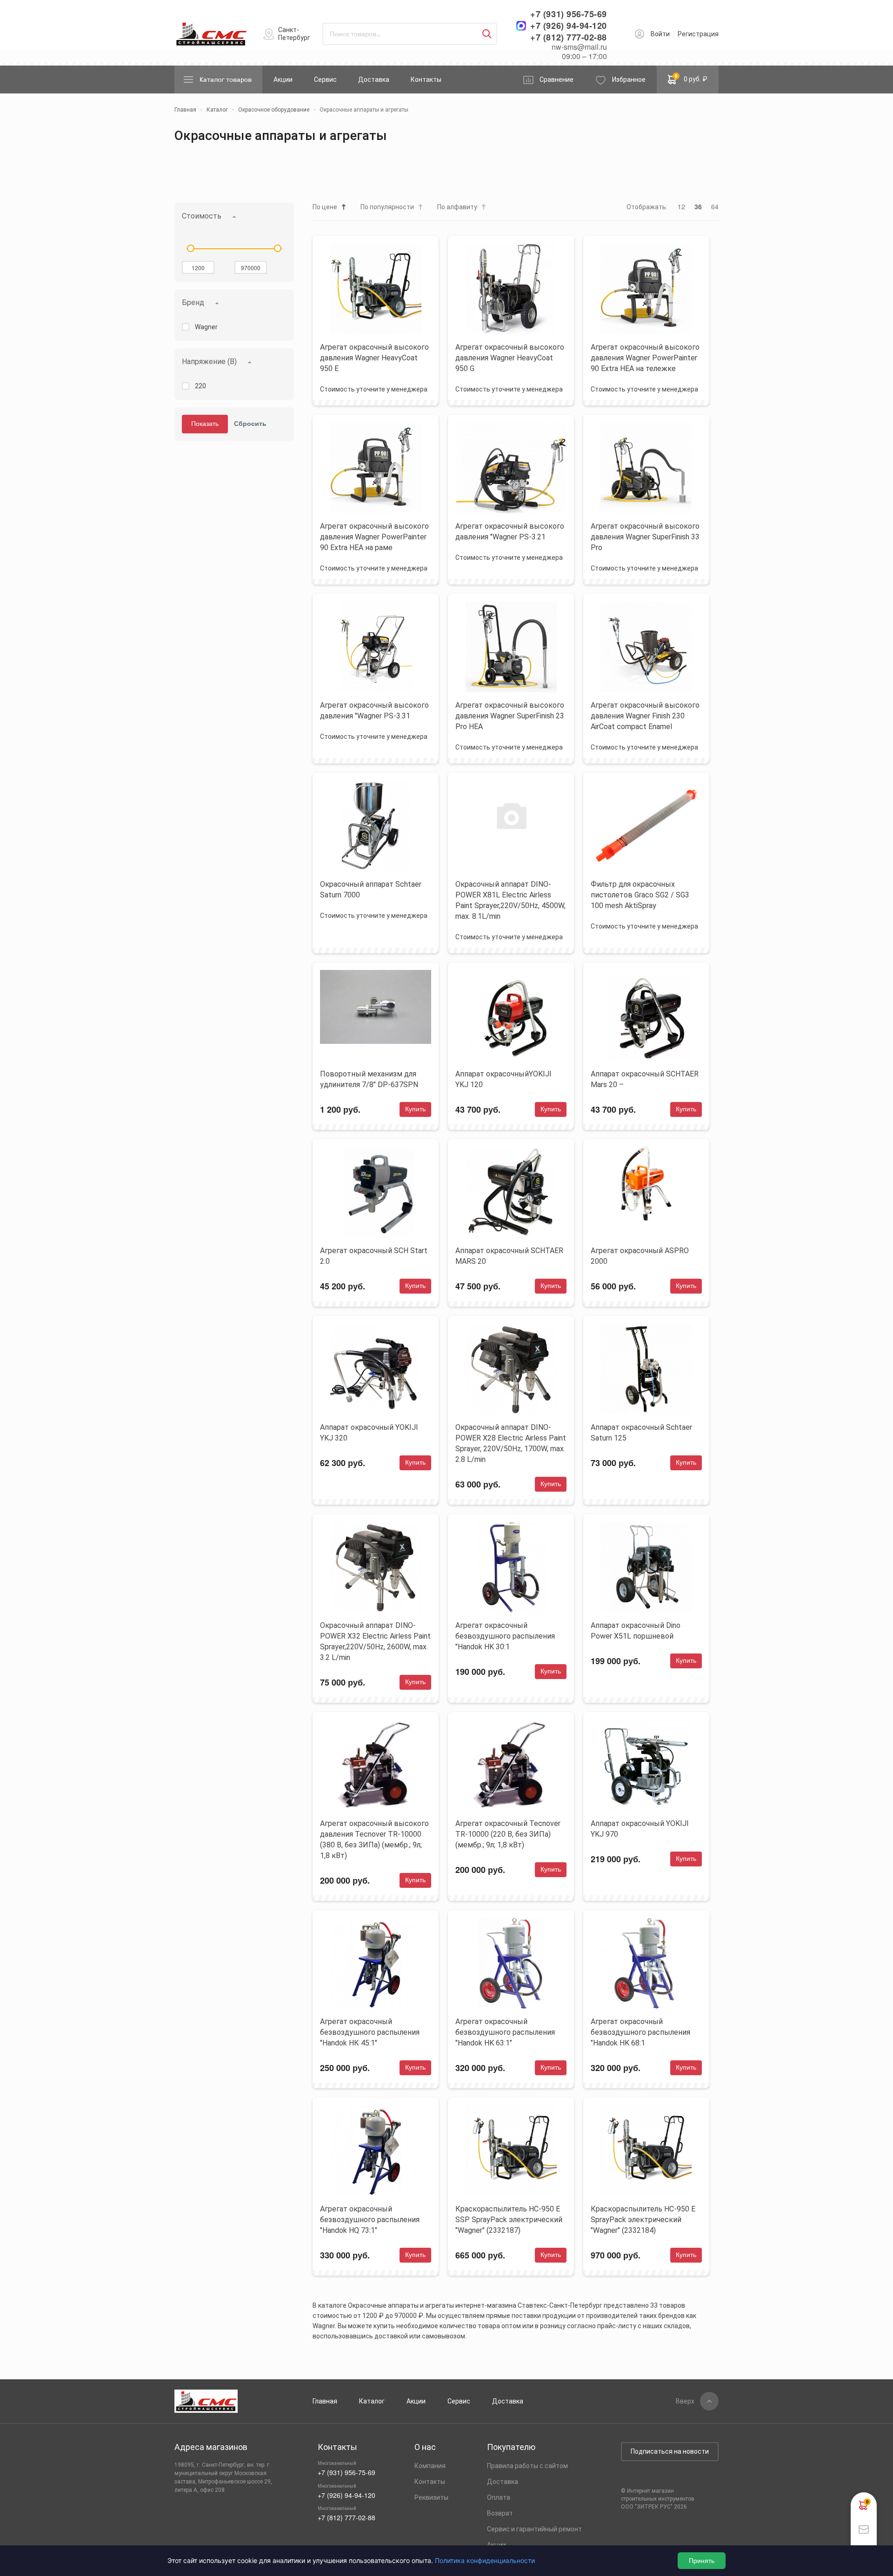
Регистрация (698, 34)
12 (681, 206)
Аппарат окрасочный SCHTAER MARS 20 (509, 1256)
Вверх (685, 2401)
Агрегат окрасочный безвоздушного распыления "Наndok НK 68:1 (640, 2032)
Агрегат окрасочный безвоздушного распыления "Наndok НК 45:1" (370, 2032)
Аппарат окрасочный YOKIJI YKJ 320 (369, 1433)
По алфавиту (457, 207)
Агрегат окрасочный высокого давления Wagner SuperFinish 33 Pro (645, 537)
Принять (702, 2561)
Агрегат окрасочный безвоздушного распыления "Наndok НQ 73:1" (370, 2220)
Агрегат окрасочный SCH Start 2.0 (374, 1256)
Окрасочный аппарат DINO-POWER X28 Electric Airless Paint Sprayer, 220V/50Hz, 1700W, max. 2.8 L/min (511, 1443)
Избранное (629, 80)
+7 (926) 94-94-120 (569, 26)
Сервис (325, 80)
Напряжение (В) (209, 362)
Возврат (500, 2513)
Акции (283, 80)
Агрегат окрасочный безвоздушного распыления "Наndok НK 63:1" (505, 2032)
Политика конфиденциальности (485, 2560)
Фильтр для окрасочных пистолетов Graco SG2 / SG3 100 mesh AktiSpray (640, 895)
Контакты (426, 80)
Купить (415, 1109)
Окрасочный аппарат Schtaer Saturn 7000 (371, 890)
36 (698, 206)
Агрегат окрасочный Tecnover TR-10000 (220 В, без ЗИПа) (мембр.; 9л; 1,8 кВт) (508, 1834)
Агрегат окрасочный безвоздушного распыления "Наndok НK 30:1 (505, 1636)
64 (715, 206)
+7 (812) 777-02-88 (569, 37)
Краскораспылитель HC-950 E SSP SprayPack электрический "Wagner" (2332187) (509, 2220)
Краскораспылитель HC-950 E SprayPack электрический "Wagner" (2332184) (643, 2220)
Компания (430, 2466)
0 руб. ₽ (691, 78)
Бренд (193, 302)
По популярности (387, 207)
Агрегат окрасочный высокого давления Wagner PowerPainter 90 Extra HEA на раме (374, 537)
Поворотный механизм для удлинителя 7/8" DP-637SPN (369, 1079)
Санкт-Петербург (294, 34)
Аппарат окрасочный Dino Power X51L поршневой (636, 1631)
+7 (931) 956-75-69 (569, 14)
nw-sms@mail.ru (579, 47)
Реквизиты (431, 2497)
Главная (325, 2401)
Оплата (499, 2497)
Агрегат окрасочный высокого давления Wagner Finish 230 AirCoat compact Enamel (645, 716)
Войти (660, 34)
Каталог (372, 2401)
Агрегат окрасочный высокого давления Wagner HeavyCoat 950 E (374, 358)
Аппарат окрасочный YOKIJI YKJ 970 (640, 1829)
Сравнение (556, 80)
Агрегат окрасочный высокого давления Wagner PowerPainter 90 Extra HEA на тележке (645, 358)
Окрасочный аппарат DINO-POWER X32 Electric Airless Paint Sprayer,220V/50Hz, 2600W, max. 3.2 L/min (375, 1641)
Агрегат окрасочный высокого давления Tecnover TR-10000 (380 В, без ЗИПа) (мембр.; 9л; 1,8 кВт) (374, 1839)
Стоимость (202, 216)
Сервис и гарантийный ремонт (534, 2529)
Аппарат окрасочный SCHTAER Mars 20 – (645, 1079)
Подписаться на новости (670, 2451)
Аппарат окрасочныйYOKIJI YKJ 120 (503, 1079)
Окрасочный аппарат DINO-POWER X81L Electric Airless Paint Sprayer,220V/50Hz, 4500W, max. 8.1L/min (510, 900)
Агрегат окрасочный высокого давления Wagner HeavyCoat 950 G (510, 358)
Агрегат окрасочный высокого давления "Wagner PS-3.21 (510, 531)
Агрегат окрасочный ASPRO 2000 (640, 1256)
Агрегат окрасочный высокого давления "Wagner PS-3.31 (374, 710)
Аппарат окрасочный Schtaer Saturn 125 (641, 1433)
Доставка (374, 80)
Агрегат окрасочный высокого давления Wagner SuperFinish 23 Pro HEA (510, 716)
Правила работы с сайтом (527, 2466)
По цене (325, 207)
